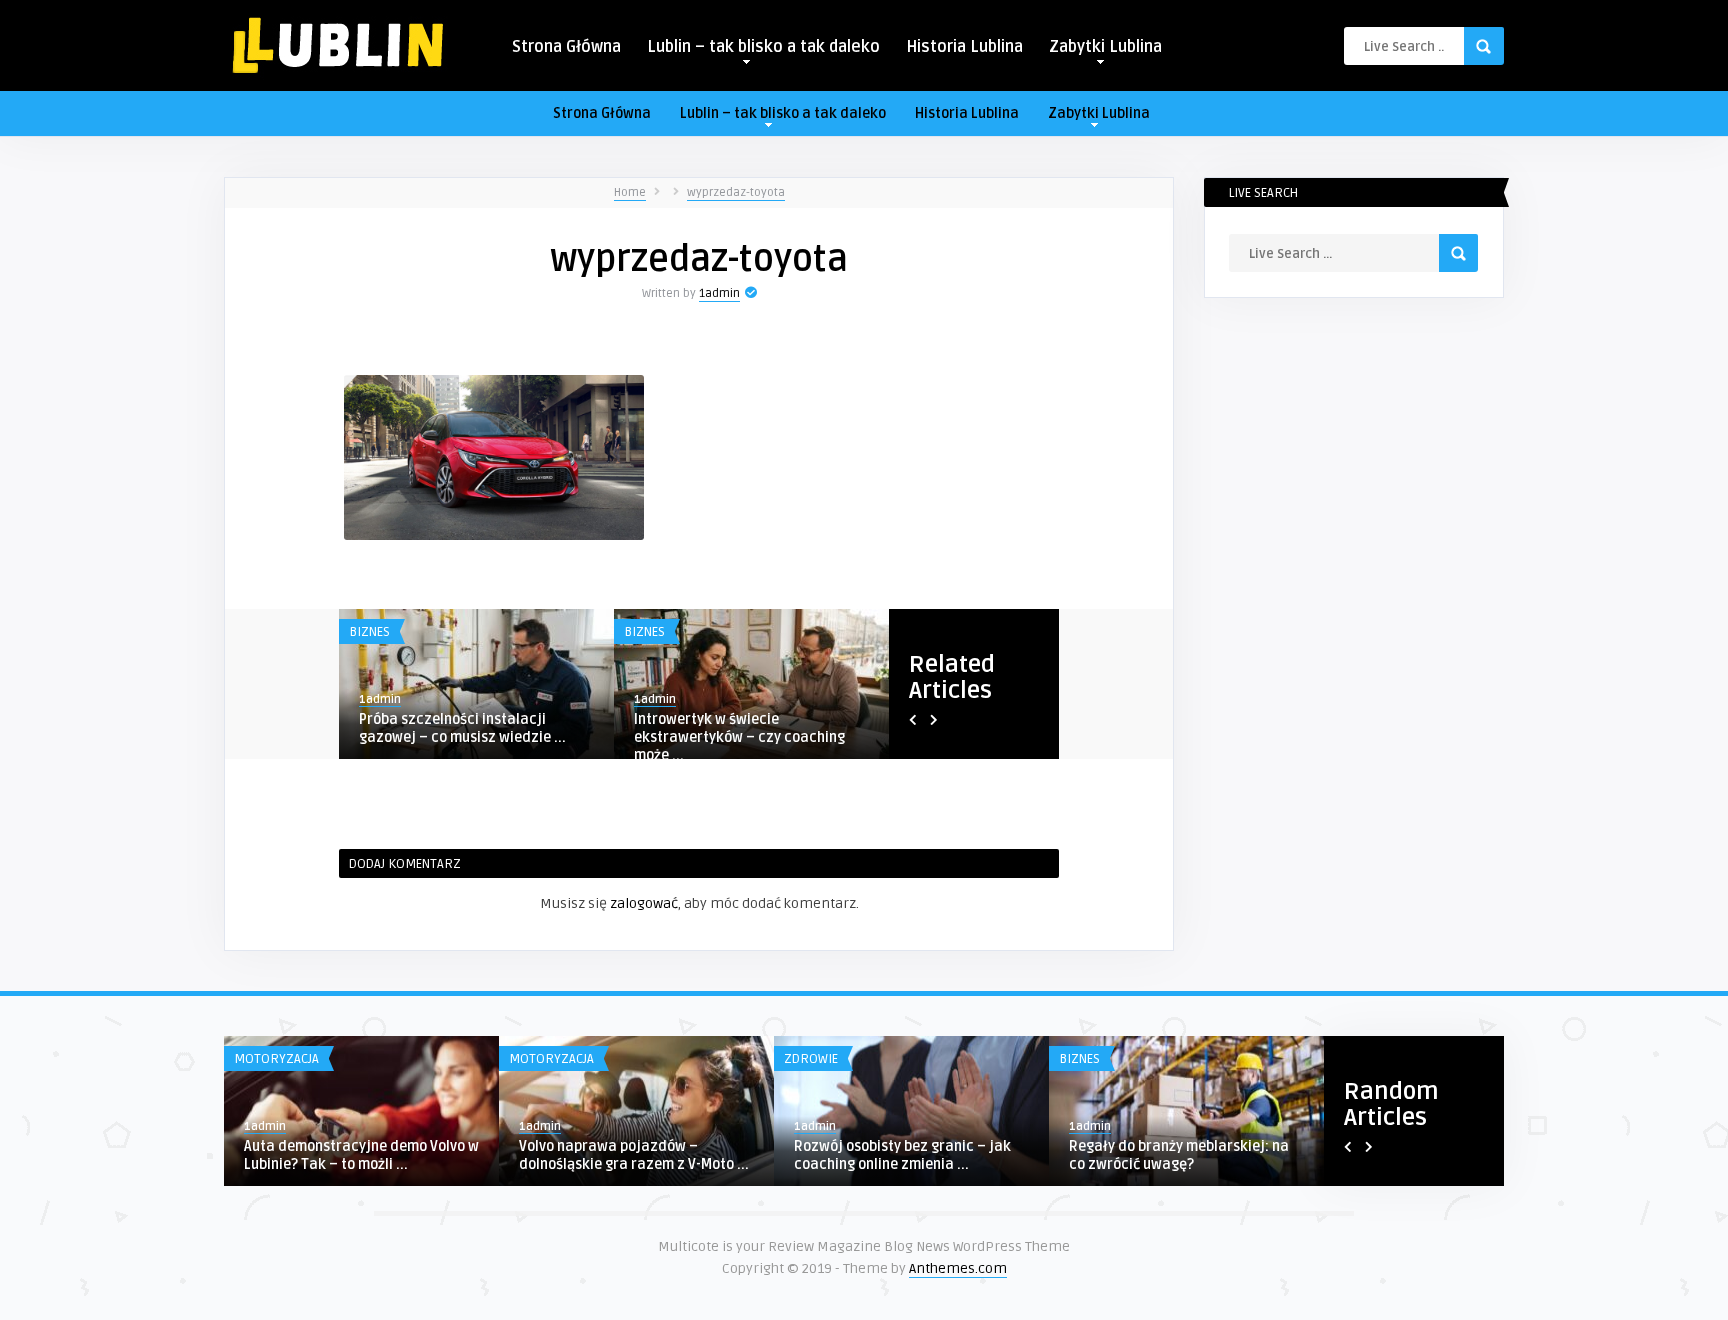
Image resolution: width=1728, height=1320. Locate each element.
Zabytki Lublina (1105, 47)
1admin (719, 293)
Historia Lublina (964, 47)
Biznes (369, 632)
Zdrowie (1097, 1059)
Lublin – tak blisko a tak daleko (763, 47)
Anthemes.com (958, 1268)
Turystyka (278, 1059)
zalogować (644, 903)
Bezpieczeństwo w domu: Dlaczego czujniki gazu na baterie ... (646, 1155)
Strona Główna (566, 47)
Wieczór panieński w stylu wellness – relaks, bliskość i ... (370, 1155)
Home (630, 192)
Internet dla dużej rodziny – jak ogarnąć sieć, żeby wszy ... (738, 728)
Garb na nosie (1125, 1146)
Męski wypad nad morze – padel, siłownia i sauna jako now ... (467, 728)
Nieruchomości (568, 1059)
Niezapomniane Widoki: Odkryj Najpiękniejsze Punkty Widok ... (907, 1155)
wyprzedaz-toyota (736, 192)
